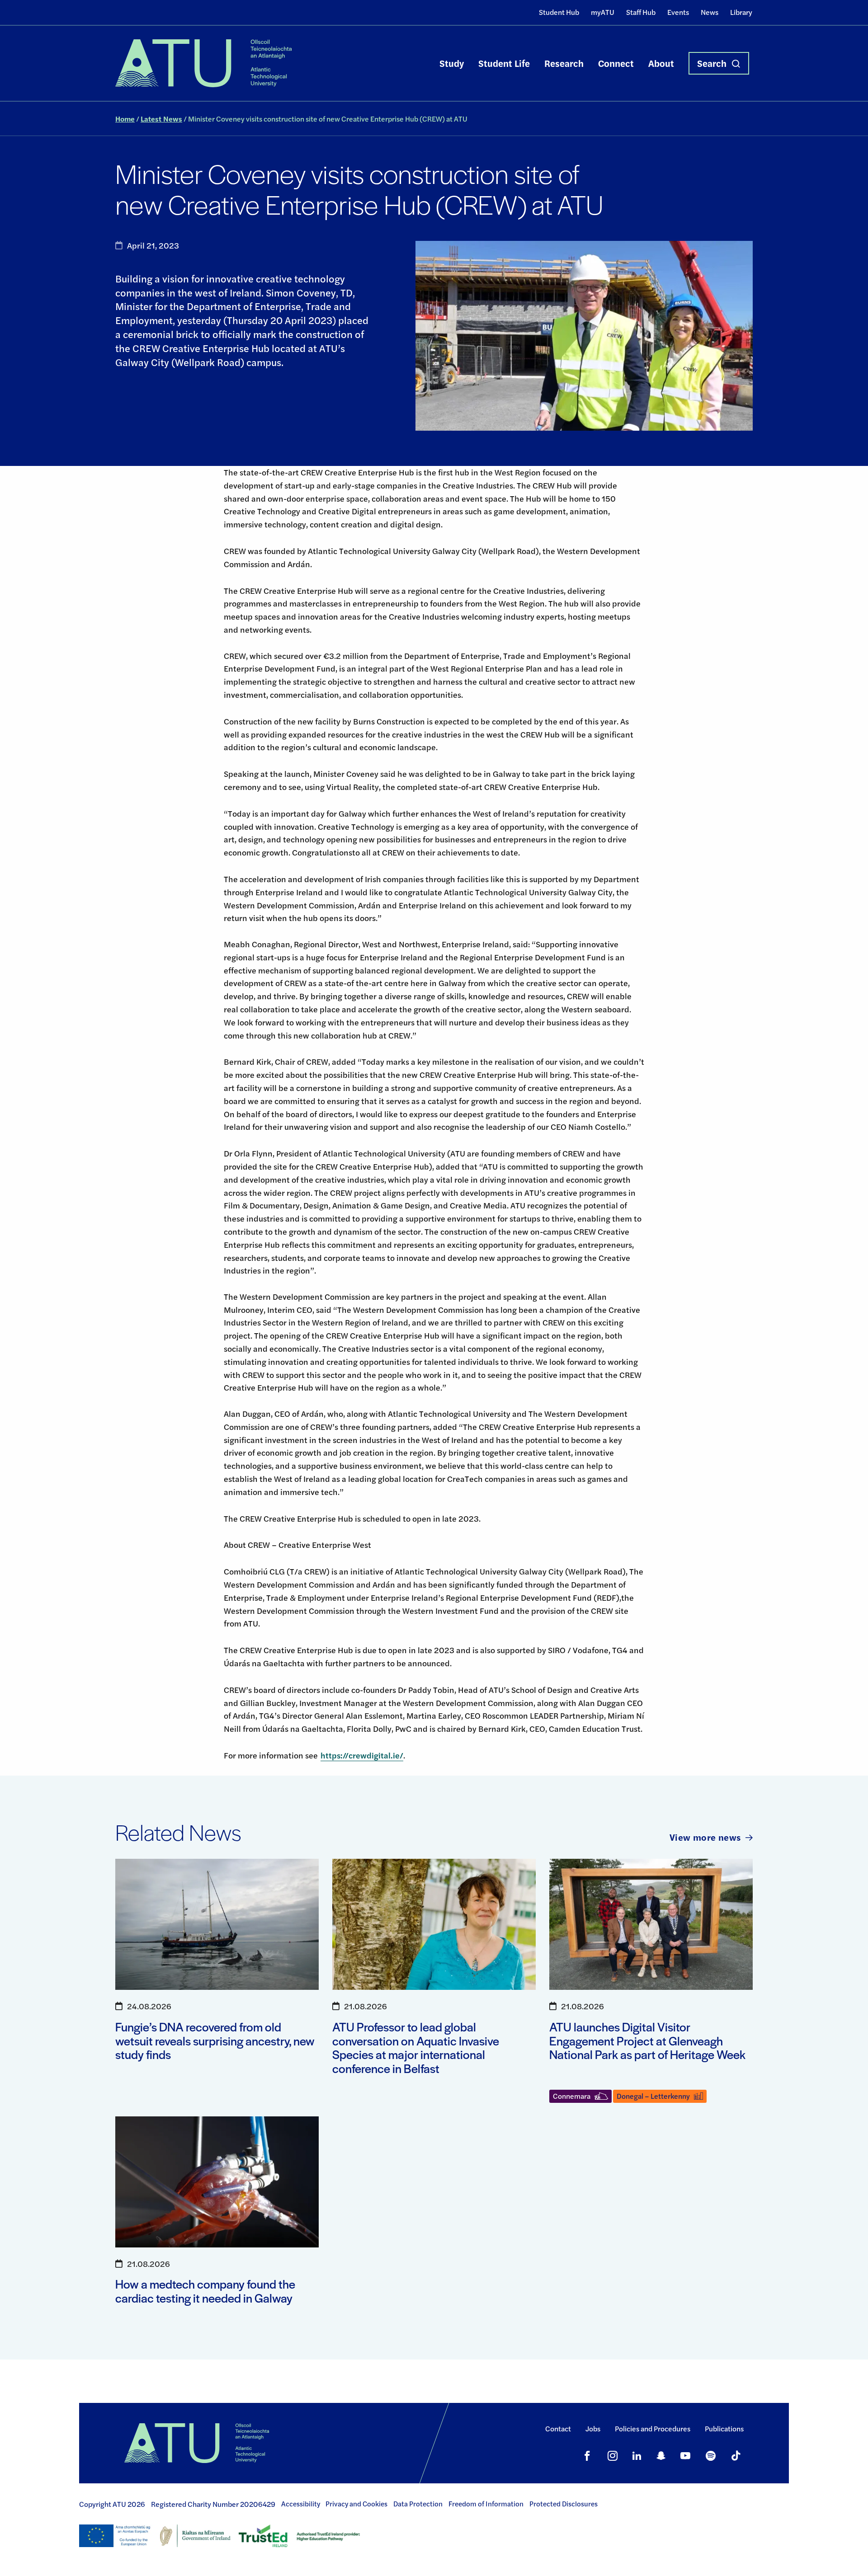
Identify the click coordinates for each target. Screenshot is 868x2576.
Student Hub (559, 12)
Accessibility (301, 2504)
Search (712, 63)
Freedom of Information (486, 2504)
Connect (616, 63)
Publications (724, 2428)
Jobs (593, 2428)
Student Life (504, 63)
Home (125, 119)
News (710, 12)
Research (564, 63)
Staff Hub (641, 12)
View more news (705, 1837)
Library (741, 12)
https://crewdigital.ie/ (362, 1755)
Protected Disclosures (564, 2504)
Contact (558, 2428)
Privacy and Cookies (356, 2504)
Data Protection (418, 2504)
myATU (603, 12)
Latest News (161, 119)
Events (678, 12)
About (661, 63)
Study (452, 63)
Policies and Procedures (653, 2428)
